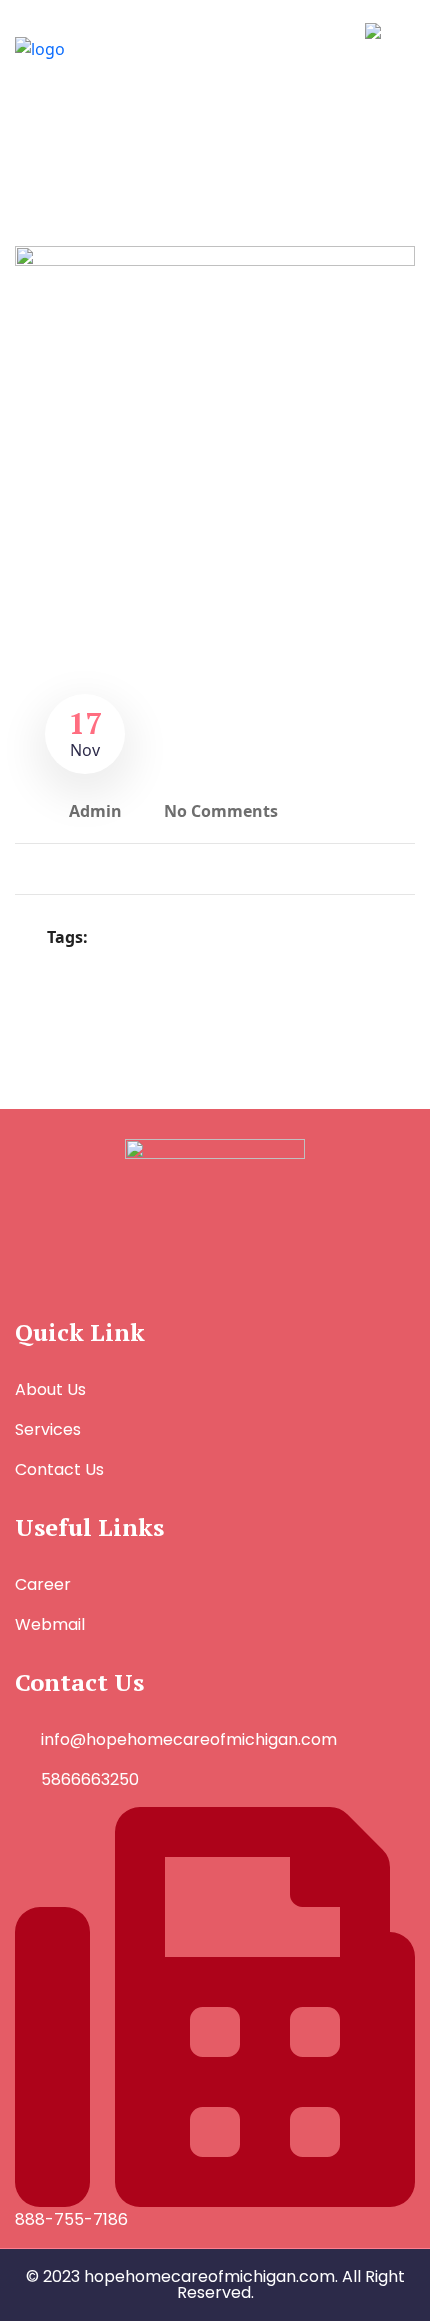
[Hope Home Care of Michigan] (105, 47)
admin (95, 811)
